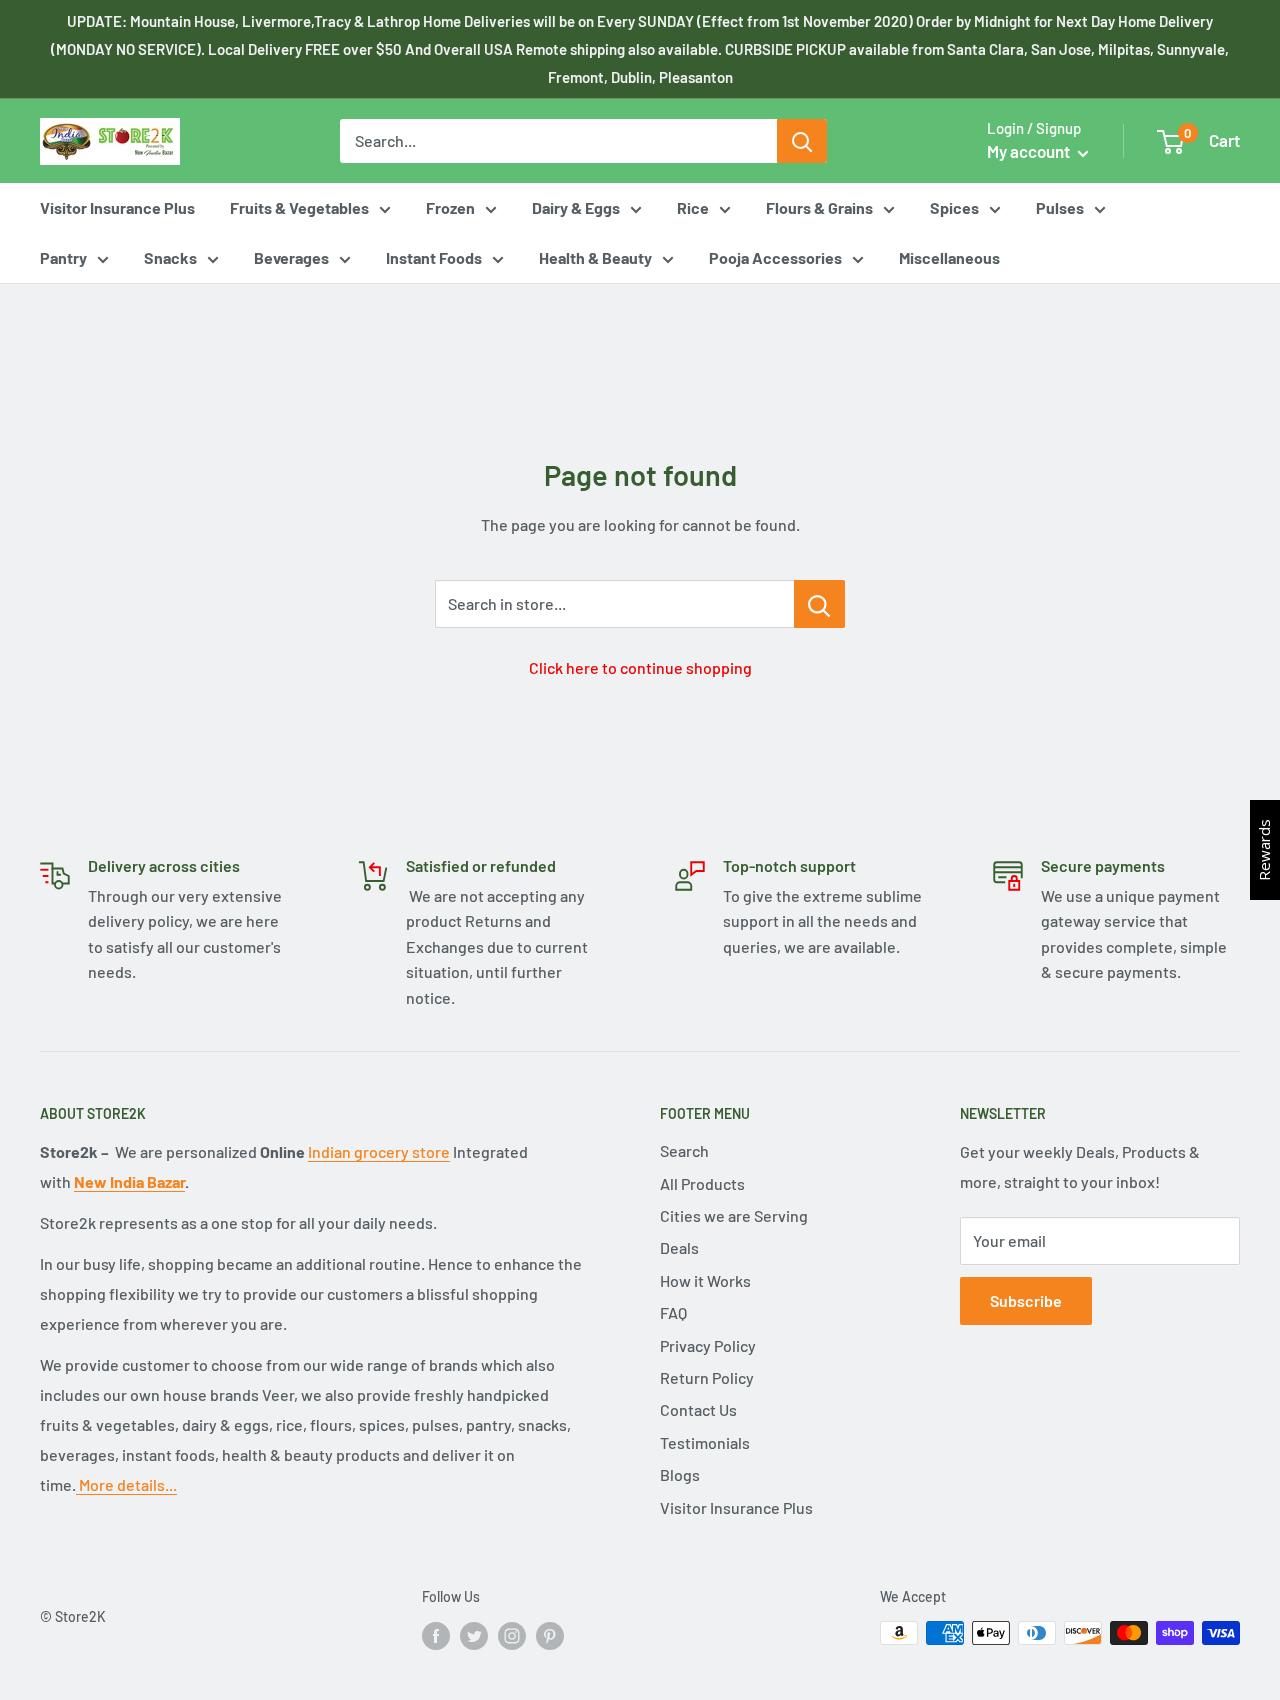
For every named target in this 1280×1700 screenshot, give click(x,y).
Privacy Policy (708, 1345)
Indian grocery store (379, 1151)
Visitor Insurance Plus (117, 207)
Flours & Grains (819, 207)
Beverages (291, 257)
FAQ (673, 1312)
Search (684, 1150)
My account (1030, 151)
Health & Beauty (595, 257)
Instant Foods (434, 257)
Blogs (680, 1474)
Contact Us (698, 1409)
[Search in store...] (819, 604)
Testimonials (705, 1442)
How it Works (705, 1280)
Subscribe (1026, 1300)
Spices (954, 207)
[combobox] (558, 141)
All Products (702, 1183)
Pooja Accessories (775, 257)
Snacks (170, 257)
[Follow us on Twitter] (474, 1635)
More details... (126, 1484)
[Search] (802, 141)
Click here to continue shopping (640, 667)
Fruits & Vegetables (299, 207)
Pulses (1060, 207)
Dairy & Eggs (576, 207)
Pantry (63, 257)
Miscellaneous (949, 257)
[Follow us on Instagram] (512, 1635)
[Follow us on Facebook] (436, 1635)
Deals (679, 1247)
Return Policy (707, 1377)
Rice (693, 207)
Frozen (450, 207)
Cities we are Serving (734, 1215)
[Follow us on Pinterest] (550, 1635)
